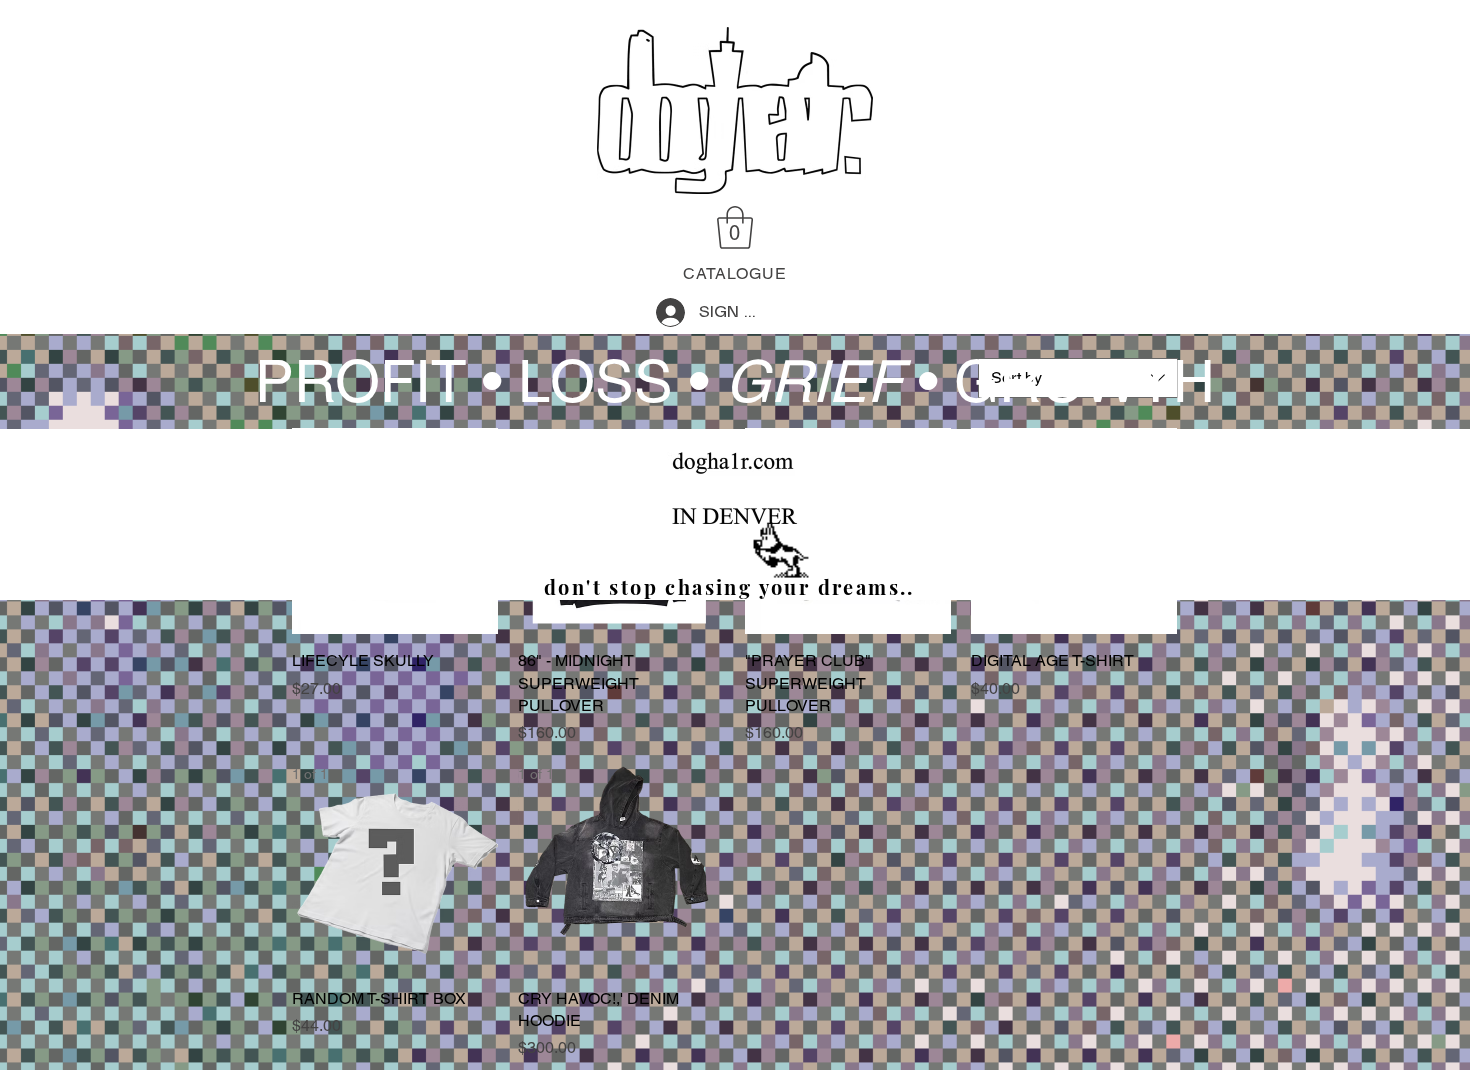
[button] (735, 227)
